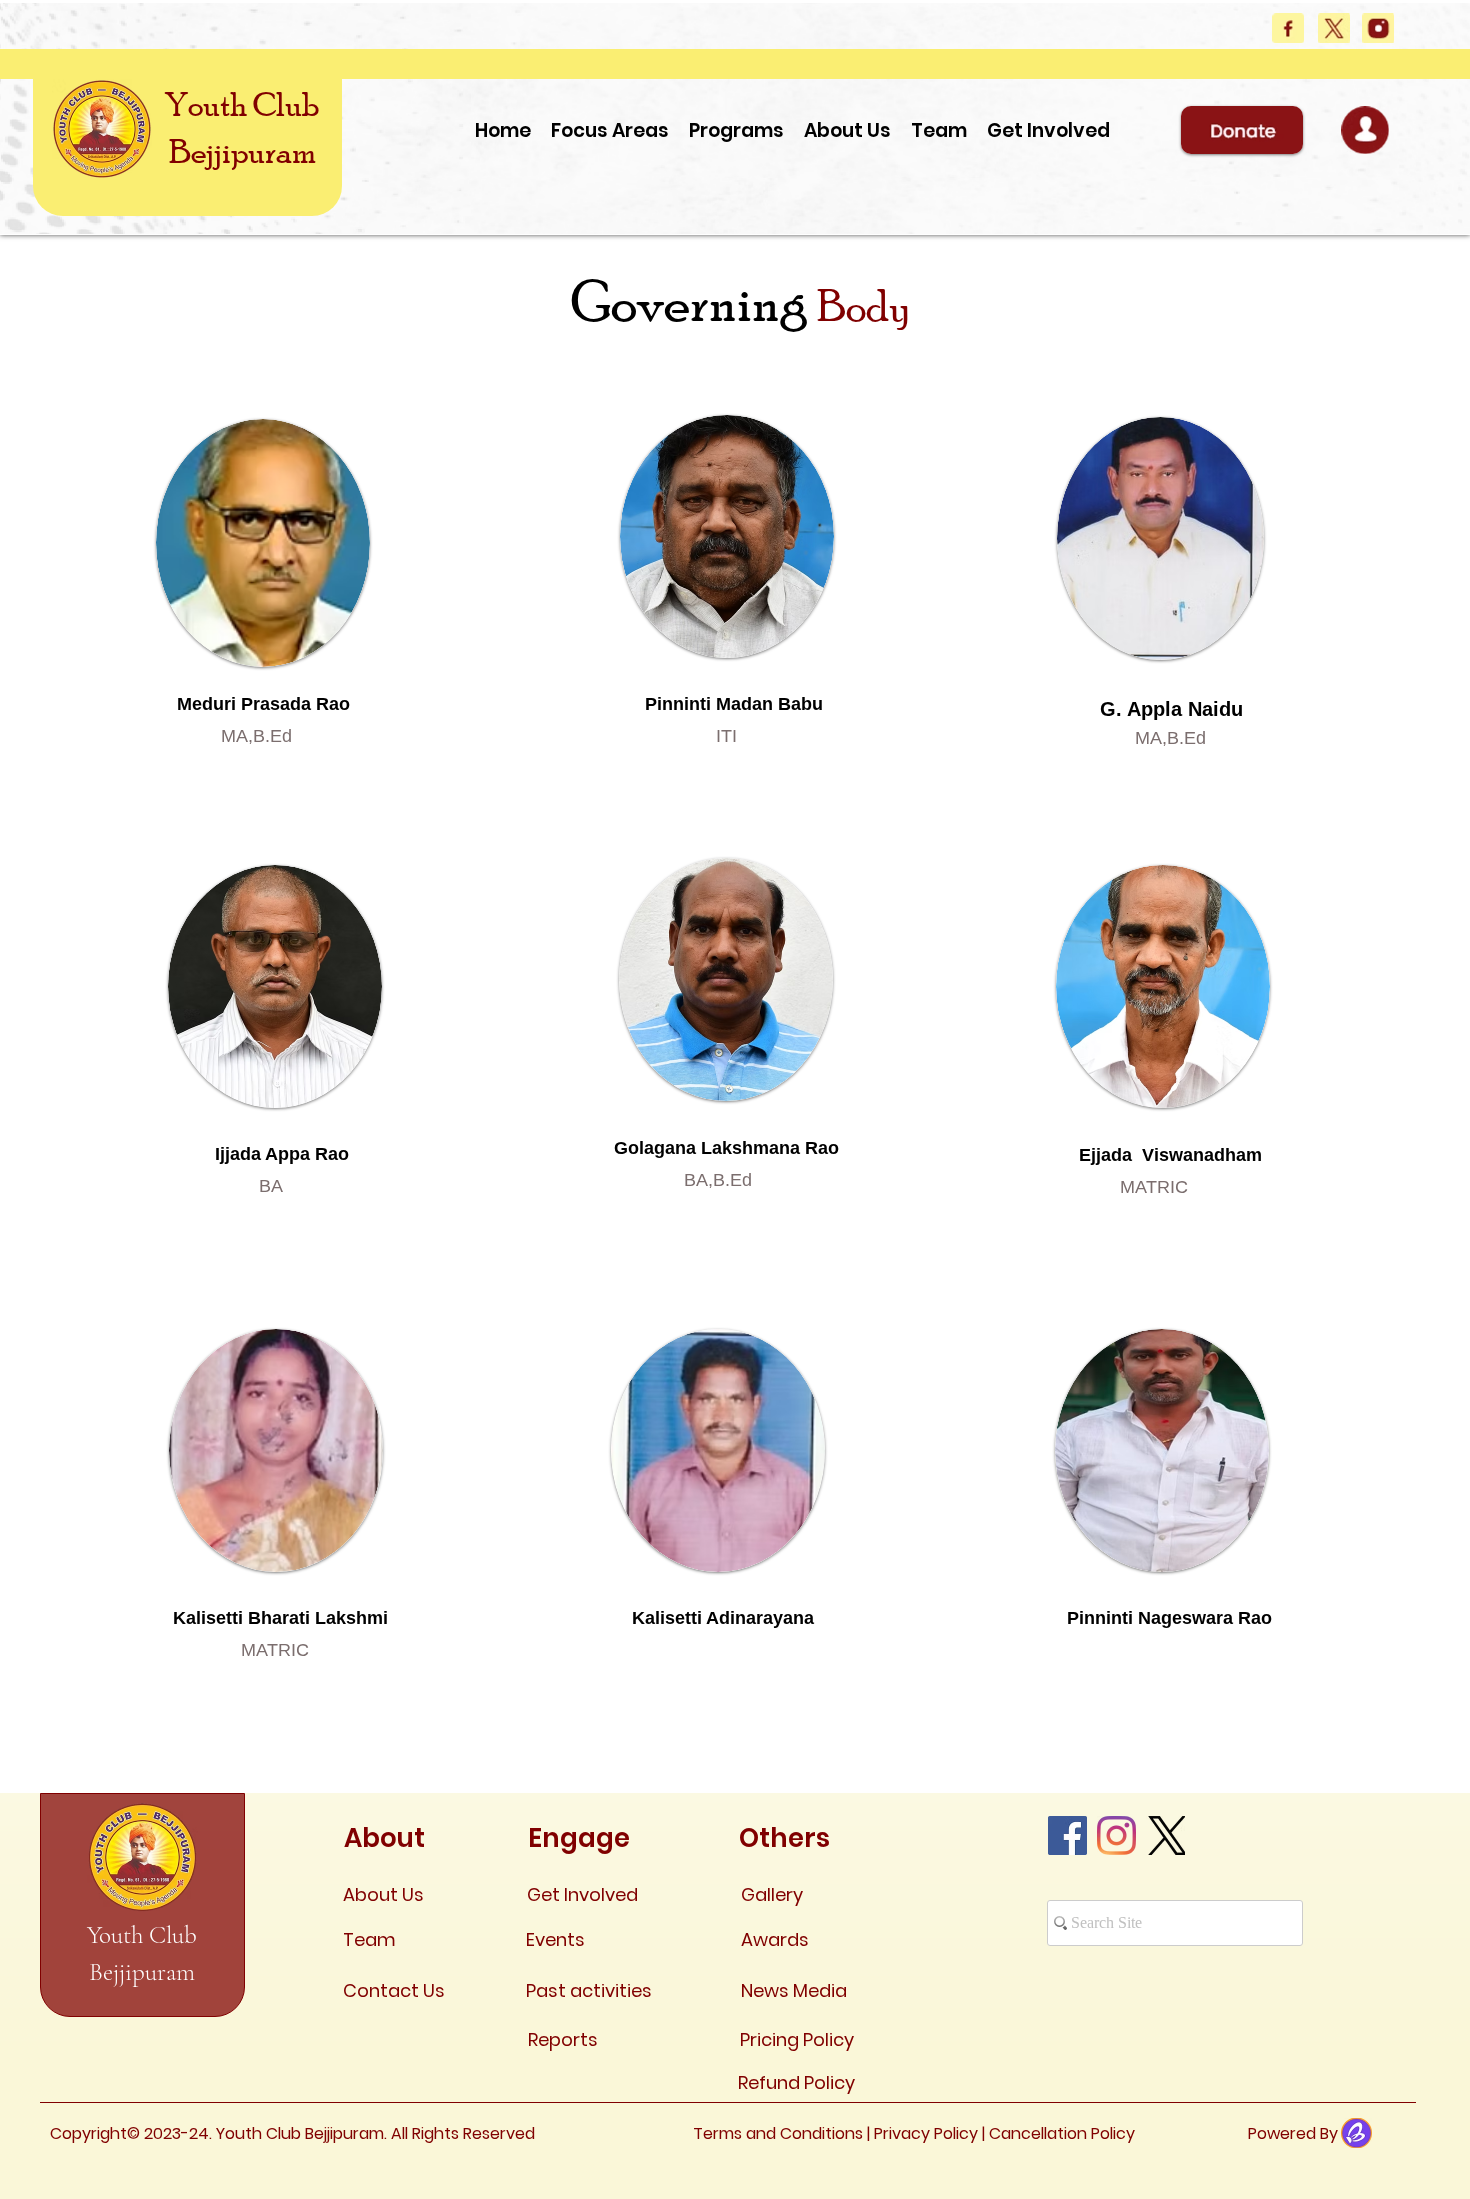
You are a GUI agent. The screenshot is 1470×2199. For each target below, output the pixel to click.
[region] (263, 605)
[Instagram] (1116, 1835)
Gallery (772, 1894)
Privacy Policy (928, 2133)
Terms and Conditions (780, 2133)
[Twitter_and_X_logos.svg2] (1165, 1835)
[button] (939, 130)
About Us (383, 1894)
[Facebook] (1067, 1835)
